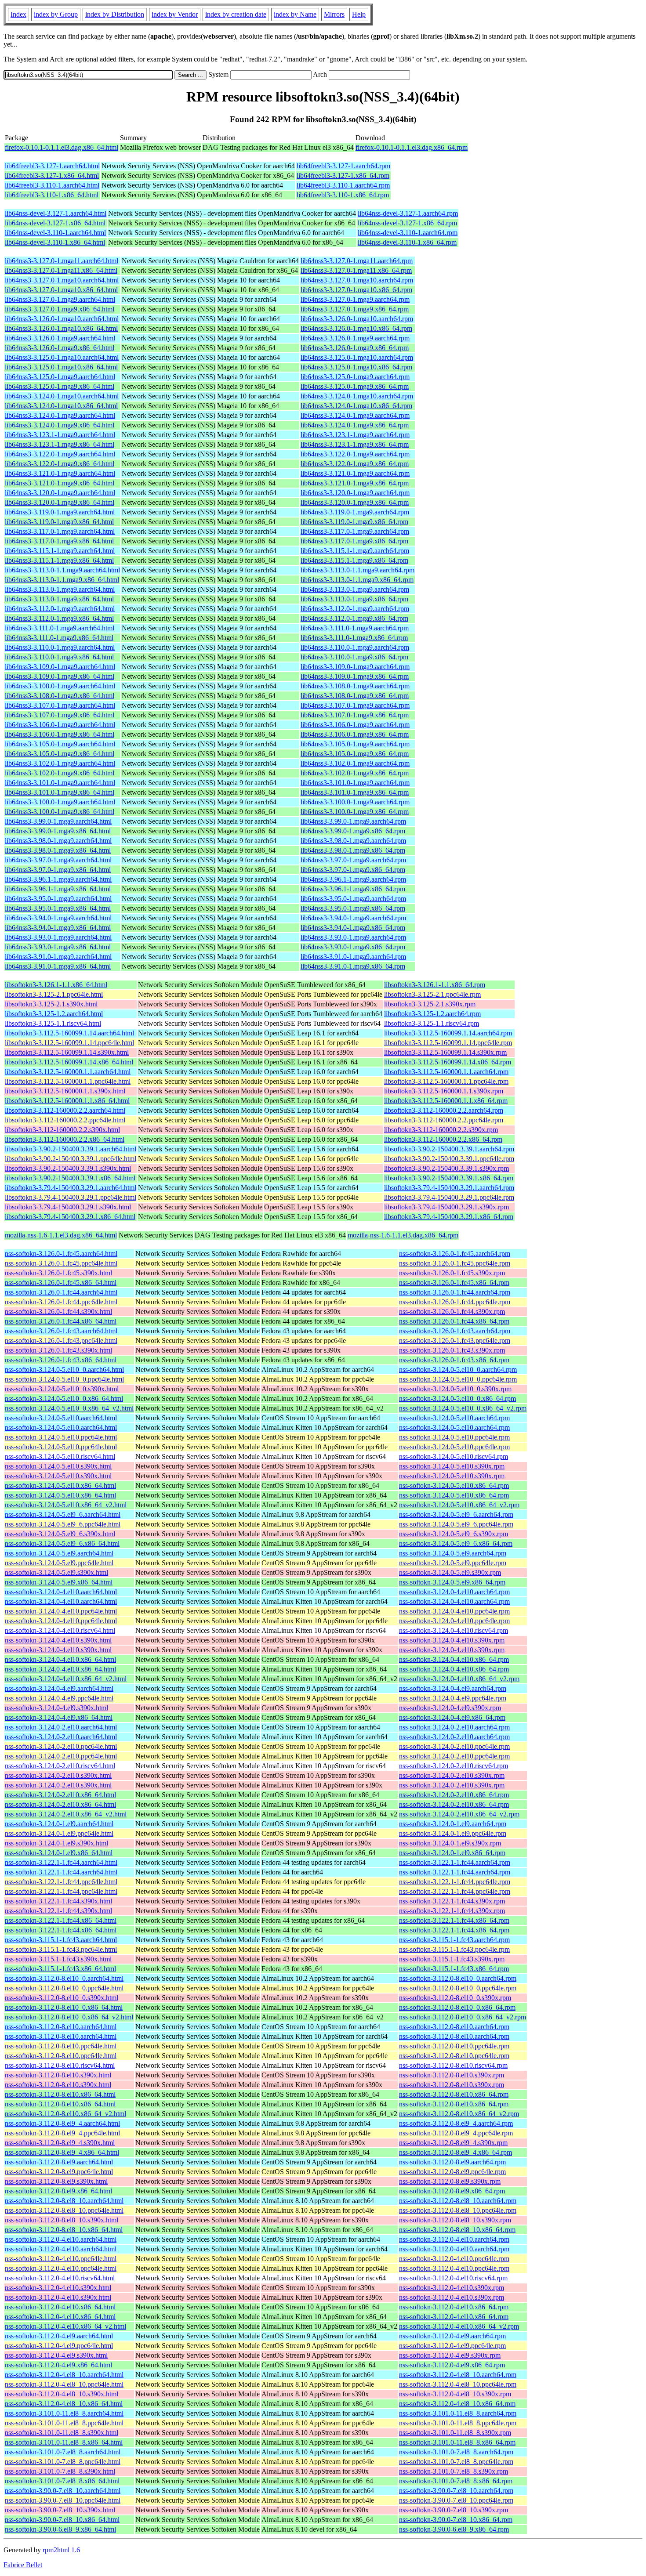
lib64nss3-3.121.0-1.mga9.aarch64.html (60, 473)
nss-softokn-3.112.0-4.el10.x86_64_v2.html (65, 2326)
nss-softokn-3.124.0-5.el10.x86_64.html (60, 1485)
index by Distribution (115, 14)
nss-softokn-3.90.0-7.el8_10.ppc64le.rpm (456, 2500)
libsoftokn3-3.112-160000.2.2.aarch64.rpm (444, 1110)
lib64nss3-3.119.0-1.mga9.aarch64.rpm (355, 512)
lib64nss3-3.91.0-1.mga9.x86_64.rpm (353, 966)
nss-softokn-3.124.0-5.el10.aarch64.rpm (454, 1418)
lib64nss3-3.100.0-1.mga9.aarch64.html (60, 802)
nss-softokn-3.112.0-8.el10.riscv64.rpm (453, 2065)
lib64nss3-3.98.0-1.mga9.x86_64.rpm (353, 850)
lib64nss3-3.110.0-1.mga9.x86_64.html (59, 657)
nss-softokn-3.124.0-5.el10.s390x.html (58, 1466)
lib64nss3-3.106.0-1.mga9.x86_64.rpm (355, 734)
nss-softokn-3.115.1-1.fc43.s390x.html (58, 1959)
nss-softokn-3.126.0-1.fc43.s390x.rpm (452, 1350)
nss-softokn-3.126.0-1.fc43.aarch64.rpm (455, 1331)
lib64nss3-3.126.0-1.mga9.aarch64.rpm (355, 338)
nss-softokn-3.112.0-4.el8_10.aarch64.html (64, 2375)
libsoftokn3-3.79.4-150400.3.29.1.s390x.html (68, 1207)
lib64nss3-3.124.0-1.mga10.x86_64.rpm (356, 406)
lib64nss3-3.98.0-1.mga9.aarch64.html (58, 841)
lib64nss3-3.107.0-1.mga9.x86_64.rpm (355, 715)
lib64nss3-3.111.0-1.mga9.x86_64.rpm (354, 638)
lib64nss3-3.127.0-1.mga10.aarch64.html (62, 280)
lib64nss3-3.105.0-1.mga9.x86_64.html (60, 754)
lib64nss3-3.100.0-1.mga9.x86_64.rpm (355, 812)
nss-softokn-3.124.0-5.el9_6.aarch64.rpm (456, 1514)
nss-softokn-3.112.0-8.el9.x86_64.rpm (452, 2191)
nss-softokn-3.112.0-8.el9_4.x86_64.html (62, 2152)
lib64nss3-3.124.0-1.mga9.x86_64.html (60, 425)
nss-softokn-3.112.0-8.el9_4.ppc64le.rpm (456, 2133)
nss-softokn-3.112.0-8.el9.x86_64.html (58, 2191)
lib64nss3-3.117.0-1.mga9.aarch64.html (60, 531)
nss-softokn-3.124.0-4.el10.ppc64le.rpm (454, 1611)
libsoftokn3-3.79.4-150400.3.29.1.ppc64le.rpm (449, 1197)
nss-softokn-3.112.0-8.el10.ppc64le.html (61, 2046)
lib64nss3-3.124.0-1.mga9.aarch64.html (60, 415)
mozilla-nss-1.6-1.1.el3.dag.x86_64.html (61, 1235)
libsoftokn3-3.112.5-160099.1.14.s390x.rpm (445, 1052)
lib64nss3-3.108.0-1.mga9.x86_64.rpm (355, 696)
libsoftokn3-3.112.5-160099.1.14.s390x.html (67, 1052)
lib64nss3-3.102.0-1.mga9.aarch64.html (60, 763)
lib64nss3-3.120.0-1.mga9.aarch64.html (60, 493)
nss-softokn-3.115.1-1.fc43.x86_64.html (60, 1969)
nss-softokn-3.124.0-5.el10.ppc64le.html (61, 1437)
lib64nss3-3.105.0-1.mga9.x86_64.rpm (355, 754)
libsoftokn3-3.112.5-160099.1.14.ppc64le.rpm (448, 1043)
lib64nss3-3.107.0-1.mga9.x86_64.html (60, 715)
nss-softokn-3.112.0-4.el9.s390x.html (56, 2355)
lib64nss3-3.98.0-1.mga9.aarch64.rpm (353, 841)
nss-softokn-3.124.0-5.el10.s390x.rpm (452, 1466)
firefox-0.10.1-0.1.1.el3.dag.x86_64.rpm (412, 147)
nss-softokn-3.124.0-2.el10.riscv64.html (60, 1766)
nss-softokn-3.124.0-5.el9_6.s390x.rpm (454, 1534)
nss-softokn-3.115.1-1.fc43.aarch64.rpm (454, 1940)
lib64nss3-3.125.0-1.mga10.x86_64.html (61, 367)
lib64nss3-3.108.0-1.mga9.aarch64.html (60, 686)
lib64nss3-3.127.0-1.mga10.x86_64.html (61, 290)
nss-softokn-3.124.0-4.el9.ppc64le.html (59, 1698)
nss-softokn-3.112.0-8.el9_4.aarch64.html (62, 2123)
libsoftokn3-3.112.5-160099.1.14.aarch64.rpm (448, 1033)
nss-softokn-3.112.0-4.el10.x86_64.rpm (454, 2307)
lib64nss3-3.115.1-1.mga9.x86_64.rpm (354, 560)
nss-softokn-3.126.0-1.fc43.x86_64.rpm (454, 1360)
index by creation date (236, 14)
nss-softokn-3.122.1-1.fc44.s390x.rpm (452, 1901)
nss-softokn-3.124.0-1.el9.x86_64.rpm (452, 1853)
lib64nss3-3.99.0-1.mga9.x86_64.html (58, 831)
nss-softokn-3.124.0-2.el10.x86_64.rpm (454, 1795)
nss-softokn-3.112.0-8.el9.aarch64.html (59, 2162)
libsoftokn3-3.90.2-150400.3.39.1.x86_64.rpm (449, 1178)
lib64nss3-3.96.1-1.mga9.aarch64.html (58, 879)
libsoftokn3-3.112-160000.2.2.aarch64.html (65, 1110)
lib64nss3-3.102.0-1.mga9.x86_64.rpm (355, 773)
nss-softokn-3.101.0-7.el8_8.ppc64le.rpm (456, 2462)
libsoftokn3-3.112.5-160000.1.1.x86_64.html (67, 1101)
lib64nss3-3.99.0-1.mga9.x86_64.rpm (353, 831)
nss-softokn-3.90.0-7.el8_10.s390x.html (60, 2510)
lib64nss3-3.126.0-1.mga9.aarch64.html (60, 338)
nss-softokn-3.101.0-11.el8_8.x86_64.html (64, 2442)
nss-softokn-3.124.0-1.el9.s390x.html (56, 1843)
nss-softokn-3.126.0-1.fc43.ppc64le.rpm (455, 1340)
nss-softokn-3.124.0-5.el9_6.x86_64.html (62, 1543)
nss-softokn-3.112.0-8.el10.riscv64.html (60, 2065)
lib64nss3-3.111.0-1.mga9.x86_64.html (59, 638)
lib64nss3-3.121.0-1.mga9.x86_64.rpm (355, 483)
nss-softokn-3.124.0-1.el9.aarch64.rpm (453, 1824)
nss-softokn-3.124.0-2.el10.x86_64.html (60, 1795)
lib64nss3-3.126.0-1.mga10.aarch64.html (62, 319)
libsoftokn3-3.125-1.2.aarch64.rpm (432, 1014)
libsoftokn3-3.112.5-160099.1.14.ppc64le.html (69, 1043)
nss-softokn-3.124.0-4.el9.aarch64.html (59, 1688)
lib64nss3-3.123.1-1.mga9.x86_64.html (60, 444)
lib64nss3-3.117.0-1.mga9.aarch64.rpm (355, 531)
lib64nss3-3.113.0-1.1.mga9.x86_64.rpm (357, 580)
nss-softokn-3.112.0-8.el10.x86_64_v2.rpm (459, 2114)
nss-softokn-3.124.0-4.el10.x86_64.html (60, 1659)
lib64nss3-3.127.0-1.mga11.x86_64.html (61, 270)
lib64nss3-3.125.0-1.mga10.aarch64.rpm (357, 357)
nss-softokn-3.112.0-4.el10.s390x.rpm (452, 2288)
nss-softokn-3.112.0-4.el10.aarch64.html (61, 2239)
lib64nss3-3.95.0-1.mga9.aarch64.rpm (353, 899)
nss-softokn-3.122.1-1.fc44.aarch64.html (61, 1862)
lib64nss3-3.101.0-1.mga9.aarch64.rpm (355, 783)
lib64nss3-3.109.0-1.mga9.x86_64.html (60, 676)
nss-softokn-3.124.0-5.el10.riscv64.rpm (454, 1456)
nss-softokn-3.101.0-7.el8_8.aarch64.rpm (456, 2452)
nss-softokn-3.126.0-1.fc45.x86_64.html (61, 1283)
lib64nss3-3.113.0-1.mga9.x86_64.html (59, 599)
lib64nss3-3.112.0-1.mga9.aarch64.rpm (355, 609)
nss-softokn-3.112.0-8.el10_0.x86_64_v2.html (69, 2017)
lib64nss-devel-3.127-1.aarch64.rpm (408, 213)
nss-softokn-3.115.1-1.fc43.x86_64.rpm (454, 1969)
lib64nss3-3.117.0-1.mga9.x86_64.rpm (354, 541)
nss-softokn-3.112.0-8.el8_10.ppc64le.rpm (458, 2210)
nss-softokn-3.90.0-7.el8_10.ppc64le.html (63, 2500)
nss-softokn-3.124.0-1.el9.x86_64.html (59, 1853)
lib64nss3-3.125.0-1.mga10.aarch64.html (62, 357)
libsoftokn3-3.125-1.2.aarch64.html (54, 1014)
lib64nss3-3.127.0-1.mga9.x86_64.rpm (355, 309)
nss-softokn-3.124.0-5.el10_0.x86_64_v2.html (69, 1408)
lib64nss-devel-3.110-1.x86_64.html (55, 242)
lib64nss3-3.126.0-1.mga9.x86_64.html (60, 348)
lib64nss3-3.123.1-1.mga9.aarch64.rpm (355, 435)
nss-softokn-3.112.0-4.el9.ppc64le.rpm (452, 2346)
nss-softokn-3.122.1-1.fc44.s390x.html (58, 1901)
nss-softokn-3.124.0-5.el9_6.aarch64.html (63, 1514)
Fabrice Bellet (23, 2565)
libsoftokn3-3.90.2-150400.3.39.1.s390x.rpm (446, 1168)
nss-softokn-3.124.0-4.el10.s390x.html (58, 1640)
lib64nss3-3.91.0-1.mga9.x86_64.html (58, 966)
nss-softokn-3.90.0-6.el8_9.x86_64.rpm (454, 2529)
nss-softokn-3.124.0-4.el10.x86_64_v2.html (66, 1679)
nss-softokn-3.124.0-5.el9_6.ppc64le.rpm (456, 1524)
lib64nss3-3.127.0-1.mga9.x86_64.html (60, 309)
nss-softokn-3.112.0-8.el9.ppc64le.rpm (452, 2172)
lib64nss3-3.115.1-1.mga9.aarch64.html (60, 551)
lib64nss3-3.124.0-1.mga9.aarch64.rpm (355, 415)
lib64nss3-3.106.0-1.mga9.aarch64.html (60, 725)
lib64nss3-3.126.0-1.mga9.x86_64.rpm (355, 348)
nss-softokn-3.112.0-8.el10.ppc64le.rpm (454, 2046)
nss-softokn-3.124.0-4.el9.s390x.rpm (450, 1708)
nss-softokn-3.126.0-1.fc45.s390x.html (58, 1273)
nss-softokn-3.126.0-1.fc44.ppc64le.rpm (455, 1302)
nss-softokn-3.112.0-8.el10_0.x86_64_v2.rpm (463, 2017)
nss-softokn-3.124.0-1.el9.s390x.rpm (450, 1843)
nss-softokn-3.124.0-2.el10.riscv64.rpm (454, 1766)
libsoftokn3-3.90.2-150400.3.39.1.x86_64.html (70, 1178)
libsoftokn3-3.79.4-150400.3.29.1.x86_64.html (70, 1217)
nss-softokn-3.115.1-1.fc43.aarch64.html (61, 1940)
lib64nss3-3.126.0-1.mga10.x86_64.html (61, 328)
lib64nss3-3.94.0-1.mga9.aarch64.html (58, 918)
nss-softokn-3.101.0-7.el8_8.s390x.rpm (454, 2471)
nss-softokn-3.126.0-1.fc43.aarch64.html (61, 1331)
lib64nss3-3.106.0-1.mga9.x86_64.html (60, 734)
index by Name (295, 14)
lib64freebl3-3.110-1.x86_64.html (52, 195)
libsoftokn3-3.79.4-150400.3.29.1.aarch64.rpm (449, 1188)
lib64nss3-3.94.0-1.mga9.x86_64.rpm (353, 928)
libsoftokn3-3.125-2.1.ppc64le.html (54, 994)
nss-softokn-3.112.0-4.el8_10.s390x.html (62, 2394)
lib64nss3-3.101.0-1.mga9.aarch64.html (60, 783)
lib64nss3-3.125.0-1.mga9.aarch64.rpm (355, 377)
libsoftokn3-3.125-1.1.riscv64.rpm (432, 1023)
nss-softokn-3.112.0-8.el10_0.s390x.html (62, 1998)
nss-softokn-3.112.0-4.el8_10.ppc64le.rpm (458, 2384)
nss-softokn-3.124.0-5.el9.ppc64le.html (59, 1563)
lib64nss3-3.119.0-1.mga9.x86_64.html (59, 522)
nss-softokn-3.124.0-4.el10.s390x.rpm (452, 1640)
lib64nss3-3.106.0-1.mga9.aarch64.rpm (355, 725)
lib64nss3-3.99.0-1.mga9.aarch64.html (58, 821)
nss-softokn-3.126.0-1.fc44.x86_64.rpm (454, 1321)
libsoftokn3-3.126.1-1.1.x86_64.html (56, 985)
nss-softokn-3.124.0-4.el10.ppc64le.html (61, 1611)
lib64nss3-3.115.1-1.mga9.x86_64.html (59, 560)
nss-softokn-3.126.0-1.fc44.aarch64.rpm (455, 1292)
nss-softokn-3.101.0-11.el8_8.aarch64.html (64, 2413)
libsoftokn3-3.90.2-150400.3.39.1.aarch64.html (71, 1149)
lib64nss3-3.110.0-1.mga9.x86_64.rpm (354, 657)
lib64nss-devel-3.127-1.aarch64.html (56, 213)
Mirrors (334, 14)
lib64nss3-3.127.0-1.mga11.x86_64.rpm (356, 270)
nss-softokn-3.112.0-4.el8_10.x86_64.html (64, 2404)
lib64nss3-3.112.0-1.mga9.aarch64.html (60, 609)
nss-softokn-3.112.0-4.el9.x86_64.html (58, 2365)
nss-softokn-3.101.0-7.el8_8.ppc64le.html (63, 2462)
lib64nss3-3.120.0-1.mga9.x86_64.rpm (355, 502)
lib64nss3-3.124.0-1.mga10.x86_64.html (61, 406)
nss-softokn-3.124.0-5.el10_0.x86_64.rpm (457, 1398)
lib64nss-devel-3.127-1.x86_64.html (55, 223)
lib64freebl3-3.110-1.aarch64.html (52, 185)
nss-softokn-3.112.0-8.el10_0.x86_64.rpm (457, 2007)
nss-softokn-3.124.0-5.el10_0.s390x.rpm (455, 1389)
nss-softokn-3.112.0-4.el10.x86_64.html (60, 2307)
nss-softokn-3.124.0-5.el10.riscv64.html (60, 1456)
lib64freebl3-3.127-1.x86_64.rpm (343, 175)
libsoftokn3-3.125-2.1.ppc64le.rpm (432, 994)
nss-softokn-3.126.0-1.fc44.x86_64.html (61, 1321)
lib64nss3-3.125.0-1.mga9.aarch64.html (60, 377)
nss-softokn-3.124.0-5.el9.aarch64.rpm (453, 1553)
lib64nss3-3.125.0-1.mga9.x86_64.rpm (355, 386)
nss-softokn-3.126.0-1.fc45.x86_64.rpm (454, 1283)
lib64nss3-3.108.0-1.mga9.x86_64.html (60, 696)
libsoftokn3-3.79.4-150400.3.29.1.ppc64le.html (71, 1197)
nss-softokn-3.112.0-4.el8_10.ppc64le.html (64, 2384)
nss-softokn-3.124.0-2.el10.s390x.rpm (452, 1775)
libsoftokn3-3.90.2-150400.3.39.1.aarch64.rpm (449, 1149)
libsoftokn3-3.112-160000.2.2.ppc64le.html (65, 1120)
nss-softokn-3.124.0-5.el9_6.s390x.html (60, 1534)
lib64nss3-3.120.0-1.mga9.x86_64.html (60, 502)
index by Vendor (175, 14)
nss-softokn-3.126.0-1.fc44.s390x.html (58, 1312)
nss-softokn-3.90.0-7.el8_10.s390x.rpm (454, 2510)
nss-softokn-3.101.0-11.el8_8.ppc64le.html (64, 2423)
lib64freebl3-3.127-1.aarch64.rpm (343, 166)
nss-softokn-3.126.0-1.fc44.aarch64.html (61, 1292)
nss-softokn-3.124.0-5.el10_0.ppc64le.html (64, 1379)
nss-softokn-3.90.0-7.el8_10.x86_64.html (62, 2520)
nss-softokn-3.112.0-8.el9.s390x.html (56, 2181)
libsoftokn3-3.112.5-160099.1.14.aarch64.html (69, 1033)
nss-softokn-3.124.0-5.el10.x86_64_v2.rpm (459, 1505)
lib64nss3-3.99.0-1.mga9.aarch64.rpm (353, 821)
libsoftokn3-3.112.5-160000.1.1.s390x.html (65, 1091)
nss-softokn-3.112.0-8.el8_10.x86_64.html (64, 2230)
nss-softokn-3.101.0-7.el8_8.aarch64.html (63, 2452)
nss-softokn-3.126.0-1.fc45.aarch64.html (61, 1254)
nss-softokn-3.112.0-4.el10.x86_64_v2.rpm (459, 2326)
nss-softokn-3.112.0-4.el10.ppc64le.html (61, 2259)
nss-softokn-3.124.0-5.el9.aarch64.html (59, 1553)
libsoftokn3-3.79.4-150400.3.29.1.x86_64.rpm (449, 1217)
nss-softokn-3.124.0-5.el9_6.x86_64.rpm (456, 1543)
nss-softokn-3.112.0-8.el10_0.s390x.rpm (455, 1998)
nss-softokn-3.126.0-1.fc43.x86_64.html (61, 1360)
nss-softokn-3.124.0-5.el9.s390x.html (56, 1572)
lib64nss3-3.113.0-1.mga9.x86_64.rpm (354, 599)
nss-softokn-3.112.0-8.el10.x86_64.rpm (454, 2094)
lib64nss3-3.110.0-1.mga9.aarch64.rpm (355, 647)
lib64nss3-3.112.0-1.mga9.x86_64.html (59, 618)
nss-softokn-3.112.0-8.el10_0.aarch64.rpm (458, 1978)
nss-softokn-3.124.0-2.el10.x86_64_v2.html (66, 1814)
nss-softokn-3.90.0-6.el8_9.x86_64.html (60, 2529)
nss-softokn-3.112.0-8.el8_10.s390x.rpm (455, 2220)
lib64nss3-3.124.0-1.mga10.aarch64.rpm (357, 396)
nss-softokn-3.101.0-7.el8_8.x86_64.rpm (456, 2481)
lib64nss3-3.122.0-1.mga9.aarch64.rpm (355, 454)
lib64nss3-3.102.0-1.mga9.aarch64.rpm (355, 763)
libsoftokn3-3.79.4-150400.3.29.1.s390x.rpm (446, 1207)
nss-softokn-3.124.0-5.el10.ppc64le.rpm (454, 1437)
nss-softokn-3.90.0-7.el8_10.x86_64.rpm (456, 2520)
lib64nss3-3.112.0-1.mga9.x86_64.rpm (354, 618)
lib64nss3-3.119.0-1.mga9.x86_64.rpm (354, 522)
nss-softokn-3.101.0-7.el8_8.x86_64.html (62, 2481)
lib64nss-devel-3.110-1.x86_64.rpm (407, 242)
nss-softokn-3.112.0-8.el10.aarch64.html (61, 2027)
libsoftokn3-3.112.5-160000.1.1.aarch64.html (68, 1072)
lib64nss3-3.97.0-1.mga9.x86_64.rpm (353, 870)
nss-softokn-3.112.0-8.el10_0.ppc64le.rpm (458, 1988)
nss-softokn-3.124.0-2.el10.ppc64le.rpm (454, 1746)
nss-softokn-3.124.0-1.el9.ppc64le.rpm (453, 1833)
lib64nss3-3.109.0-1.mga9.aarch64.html (60, 667)
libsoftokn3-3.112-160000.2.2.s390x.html (62, 1130)
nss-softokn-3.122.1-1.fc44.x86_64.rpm (454, 1920)
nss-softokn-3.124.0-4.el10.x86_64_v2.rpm (459, 1679)
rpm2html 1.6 (61, 2550)
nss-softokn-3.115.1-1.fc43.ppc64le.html (61, 1949)
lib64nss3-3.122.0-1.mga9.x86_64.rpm (355, 464)
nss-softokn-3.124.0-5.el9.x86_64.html (59, 1582)
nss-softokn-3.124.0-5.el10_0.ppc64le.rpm (458, 1379)
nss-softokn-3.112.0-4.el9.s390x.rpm (450, 2355)
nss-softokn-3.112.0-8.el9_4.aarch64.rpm (456, 2123)
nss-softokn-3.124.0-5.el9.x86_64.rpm (452, 1582)
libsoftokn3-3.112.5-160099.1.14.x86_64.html (69, 1062)
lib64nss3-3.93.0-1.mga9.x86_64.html (58, 947)
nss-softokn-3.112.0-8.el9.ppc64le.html (59, 2172)
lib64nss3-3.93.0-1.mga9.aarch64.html (58, 937)
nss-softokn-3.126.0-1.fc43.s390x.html (58, 1350)
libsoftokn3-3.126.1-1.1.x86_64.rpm (435, 985)
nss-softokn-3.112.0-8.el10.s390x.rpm (452, 2075)
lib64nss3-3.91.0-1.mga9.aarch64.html (58, 957)
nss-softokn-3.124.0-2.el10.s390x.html (58, 1775)
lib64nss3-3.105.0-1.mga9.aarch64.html (60, 744)
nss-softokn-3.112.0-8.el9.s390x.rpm (450, 2181)
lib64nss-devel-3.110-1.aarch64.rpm (408, 233)
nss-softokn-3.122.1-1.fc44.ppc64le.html (61, 1882)
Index (18, 14)
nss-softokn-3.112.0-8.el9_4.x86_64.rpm (455, 2152)
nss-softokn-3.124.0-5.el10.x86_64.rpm (454, 1485)
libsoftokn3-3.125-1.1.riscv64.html (53, 1023)
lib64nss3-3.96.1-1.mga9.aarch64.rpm (353, 879)
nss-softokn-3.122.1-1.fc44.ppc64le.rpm (455, 1882)
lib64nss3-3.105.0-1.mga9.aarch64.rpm (355, 744)
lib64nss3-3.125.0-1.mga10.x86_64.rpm (356, 367)
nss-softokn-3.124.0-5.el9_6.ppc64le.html (63, 1524)
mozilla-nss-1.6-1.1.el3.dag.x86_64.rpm (403, 1235)
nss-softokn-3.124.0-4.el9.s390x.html (56, 1708)
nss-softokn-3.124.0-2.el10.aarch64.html (61, 1727)
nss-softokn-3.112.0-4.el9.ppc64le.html (59, 2346)
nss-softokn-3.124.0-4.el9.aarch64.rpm (453, 1688)
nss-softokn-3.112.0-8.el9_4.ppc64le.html (62, 2133)
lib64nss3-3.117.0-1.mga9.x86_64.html (59, 541)
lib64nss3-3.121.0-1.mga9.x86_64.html (60, 483)
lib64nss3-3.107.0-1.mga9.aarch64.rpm (355, 705)
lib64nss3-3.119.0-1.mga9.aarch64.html (60, 512)
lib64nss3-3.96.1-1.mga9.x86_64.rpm (353, 889)
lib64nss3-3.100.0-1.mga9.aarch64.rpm (355, 802)
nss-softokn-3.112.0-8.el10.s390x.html (58, 2075)
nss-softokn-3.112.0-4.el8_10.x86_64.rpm (457, 2404)
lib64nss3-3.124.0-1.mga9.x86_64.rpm (355, 425)
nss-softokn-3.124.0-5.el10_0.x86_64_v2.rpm (463, 1408)
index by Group (56, 14)
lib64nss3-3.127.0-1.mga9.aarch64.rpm (355, 299)
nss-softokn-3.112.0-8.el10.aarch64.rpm (454, 2027)
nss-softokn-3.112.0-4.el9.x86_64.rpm (452, 2365)
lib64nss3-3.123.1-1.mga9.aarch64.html (60, 435)
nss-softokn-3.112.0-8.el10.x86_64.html (60, 2094)
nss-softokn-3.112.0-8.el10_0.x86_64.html (64, 2007)
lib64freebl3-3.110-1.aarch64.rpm (343, 185)
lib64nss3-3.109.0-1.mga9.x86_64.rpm (355, 676)
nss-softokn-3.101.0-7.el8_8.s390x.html (60, 2471)
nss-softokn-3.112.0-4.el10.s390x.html (58, 2288)
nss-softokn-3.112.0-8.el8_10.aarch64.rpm (458, 2201)
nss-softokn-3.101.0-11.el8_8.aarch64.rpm (458, 2413)
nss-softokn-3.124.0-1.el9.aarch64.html (59, 1824)
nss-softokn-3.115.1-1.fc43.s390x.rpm (452, 1959)
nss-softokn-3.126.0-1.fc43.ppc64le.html (61, 1340)
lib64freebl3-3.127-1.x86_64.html (52, 175)
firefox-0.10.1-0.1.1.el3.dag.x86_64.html (62, 147)
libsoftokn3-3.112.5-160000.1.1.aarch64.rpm (446, 1072)
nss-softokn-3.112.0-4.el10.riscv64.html (60, 2278)
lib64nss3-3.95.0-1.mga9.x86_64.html (58, 908)
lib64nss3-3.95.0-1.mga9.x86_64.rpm (353, 908)
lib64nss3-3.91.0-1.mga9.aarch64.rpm (353, 957)
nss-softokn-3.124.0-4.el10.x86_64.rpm (454, 1659)
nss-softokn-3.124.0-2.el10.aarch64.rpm (454, 1727)
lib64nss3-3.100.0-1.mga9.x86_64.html (60, 812)
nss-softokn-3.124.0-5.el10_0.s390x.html (62, 1389)
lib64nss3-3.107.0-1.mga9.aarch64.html (60, 705)
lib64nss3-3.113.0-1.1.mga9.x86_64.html (62, 580)
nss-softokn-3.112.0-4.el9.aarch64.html (59, 2336)
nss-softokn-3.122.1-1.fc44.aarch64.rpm (455, 1862)
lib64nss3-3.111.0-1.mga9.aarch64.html (60, 628)
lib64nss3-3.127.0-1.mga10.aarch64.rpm (357, 280)
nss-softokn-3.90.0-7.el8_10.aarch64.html (63, 2491)
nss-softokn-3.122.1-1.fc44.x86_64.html (61, 1920)
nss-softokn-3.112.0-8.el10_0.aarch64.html (64, 1978)
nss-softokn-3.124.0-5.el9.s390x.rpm (450, 1572)
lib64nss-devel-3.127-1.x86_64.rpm (407, 223)
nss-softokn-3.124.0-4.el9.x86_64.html (59, 1717)
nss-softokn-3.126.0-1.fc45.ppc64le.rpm (455, 1263)
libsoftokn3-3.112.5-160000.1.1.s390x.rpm (444, 1091)
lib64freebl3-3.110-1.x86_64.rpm (343, 195)
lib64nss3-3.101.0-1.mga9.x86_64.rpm (355, 792)
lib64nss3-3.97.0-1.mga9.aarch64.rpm (353, 860)
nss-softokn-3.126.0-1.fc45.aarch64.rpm (455, 1254)
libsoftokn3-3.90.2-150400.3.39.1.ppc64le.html (71, 1159)
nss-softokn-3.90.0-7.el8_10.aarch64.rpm (456, 2491)
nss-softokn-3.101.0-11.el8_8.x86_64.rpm (457, 2442)
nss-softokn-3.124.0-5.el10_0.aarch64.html (64, 1369)
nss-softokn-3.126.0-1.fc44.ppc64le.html (61, 1302)
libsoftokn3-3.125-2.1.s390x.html (51, 1004)
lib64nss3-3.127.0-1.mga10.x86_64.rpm (356, 290)
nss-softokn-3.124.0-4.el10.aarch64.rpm (454, 1592)
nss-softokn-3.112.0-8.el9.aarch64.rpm (452, 2162)
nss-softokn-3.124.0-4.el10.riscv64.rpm (454, 1630)
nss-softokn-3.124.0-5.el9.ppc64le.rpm (453, 1563)
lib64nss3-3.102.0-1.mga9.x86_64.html (60, 773)
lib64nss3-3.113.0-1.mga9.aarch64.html (60, 589)
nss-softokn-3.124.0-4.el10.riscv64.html (60, 1630)
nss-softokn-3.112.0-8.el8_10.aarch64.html (64, 2201)
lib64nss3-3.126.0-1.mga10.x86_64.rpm (356, 328)
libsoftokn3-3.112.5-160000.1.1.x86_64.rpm (446, 1101)
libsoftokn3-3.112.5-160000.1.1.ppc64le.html (68, 1081)
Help (359, 14)
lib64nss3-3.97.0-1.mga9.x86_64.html (58, 870)
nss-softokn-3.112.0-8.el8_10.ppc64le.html (64, 2210)
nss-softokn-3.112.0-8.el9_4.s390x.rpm (453, 2143)
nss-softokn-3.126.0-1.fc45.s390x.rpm (452, 1273)
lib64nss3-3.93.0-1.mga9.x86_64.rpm (353, 947)
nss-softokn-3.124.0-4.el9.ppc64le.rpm (453, 1698)
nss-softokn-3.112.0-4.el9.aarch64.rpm (452, 2336)
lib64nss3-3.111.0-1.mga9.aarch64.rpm (355, 628)
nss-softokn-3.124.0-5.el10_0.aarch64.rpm (458, 1369)
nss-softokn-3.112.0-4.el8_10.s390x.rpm (455, 2394)
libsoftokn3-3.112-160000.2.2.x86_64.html (65, 1139)
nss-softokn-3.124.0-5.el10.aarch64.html (61, 1418)
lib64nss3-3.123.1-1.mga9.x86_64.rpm (355, 444)
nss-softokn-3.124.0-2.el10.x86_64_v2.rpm (459, 1814)
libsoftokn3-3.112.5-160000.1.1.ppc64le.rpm (446, 1081)
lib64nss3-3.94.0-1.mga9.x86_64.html (58, 928)
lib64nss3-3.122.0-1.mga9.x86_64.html (60, 464)
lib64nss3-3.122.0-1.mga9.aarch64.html (60, 454)
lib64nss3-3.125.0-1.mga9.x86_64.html (60, 386)
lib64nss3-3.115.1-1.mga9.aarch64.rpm (355, 551)
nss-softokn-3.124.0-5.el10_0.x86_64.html (64, 1398)
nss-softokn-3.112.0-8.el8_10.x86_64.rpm (457, 2230)
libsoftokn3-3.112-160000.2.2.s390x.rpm (441, 1130)
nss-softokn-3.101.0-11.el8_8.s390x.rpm (455, 2433)
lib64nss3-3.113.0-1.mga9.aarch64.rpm (355, 589)
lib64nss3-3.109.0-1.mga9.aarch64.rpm (355, 667)
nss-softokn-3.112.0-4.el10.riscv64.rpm (453, 2278)
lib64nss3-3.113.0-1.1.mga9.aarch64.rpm (357, 570)
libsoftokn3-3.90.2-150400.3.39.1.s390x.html (68, 1168)
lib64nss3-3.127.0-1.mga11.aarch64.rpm (357, 261)
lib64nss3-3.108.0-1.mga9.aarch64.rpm (355, 686)
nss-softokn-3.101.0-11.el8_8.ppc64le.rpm (458, 2423)
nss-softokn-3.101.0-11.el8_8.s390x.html (62, 2433)
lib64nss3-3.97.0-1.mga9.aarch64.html (58, 860)
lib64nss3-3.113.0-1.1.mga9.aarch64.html (62, 570)
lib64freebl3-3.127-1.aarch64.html (52, 166)
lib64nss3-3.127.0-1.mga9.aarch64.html (60, 299)
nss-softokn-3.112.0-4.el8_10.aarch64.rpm (458, 2375)
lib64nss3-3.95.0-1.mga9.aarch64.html (58, 899)
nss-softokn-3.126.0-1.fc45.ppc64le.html (61, 1263)
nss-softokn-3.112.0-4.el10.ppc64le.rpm (454, 2259)
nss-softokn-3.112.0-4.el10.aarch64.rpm (454, 2239)
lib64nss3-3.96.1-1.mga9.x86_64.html (58, 889)
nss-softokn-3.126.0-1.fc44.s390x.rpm (452, 1312)
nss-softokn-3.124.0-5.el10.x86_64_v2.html (66, 1505)
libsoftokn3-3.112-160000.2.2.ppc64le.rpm (444, 1120)
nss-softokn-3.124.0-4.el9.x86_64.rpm (452, 1717)
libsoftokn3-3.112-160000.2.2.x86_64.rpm (443, 1139)
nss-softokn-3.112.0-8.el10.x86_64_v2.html (65, 2114)
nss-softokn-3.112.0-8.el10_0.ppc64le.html (64, 1988)
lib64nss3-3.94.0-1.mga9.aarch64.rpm (353, 918)
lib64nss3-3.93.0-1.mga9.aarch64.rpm (353, 937)
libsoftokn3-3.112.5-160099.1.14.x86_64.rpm (448, 1062)
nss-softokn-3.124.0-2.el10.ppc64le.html (61, 1746)
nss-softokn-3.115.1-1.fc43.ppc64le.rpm (454, 1949)
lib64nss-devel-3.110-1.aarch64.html (55, 233)
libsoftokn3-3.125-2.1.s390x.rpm (430, 1004)
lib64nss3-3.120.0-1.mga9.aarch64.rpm (355, 493)
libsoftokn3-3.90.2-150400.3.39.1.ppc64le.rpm (449, 1159)
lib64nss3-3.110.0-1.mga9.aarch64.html (60, 647)
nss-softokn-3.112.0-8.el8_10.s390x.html (62, 2220)
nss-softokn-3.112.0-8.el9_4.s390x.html (60, 2143)
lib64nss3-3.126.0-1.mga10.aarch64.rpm (357, 319)
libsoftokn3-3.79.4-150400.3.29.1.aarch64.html (71, 1188)
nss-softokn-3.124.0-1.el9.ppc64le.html (59, 1833)
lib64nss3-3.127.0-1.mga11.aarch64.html (62, 261)
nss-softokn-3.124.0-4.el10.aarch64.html (61, 1592)
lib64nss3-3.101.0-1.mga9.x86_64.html (60, 792)
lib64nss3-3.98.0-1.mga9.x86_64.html (58, 850)
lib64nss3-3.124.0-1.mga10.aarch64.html (62, 396)
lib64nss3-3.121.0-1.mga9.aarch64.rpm (355, 473)
